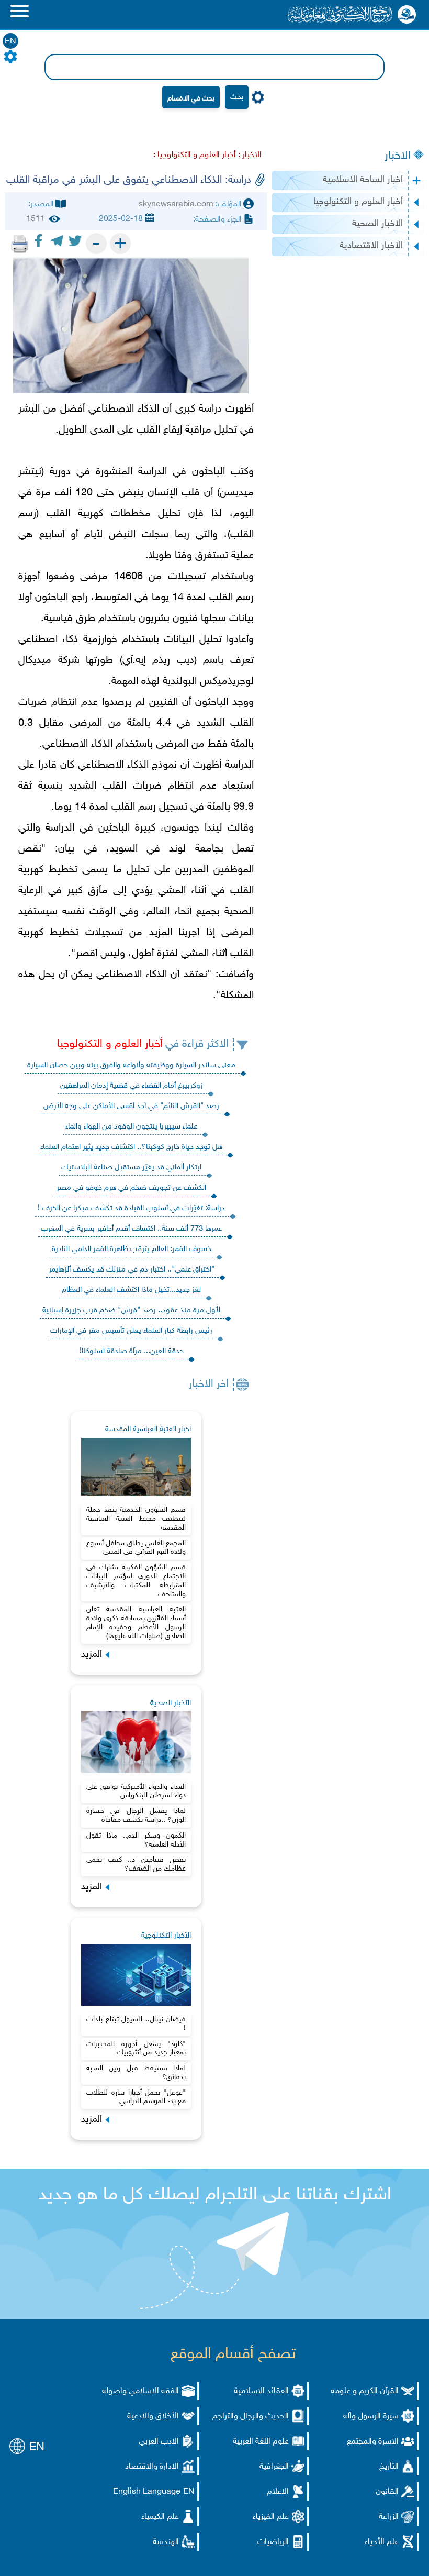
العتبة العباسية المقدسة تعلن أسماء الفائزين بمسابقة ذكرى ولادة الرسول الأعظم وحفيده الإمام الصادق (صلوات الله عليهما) (136, 1623)
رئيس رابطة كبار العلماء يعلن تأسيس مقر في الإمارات (131, 1331)
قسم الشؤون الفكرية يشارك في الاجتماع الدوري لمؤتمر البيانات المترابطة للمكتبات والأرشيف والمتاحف (136, 1581)
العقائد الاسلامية (261, 2391)
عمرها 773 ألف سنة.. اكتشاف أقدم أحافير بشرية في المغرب (131, 1229)
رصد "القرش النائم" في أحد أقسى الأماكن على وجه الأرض (131, 1106)
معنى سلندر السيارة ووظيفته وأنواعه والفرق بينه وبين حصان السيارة (131, 1065)
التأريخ (389, 2467)
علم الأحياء (382, 2542)
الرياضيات (273, 2542)
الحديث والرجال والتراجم (251, 2417)
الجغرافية (274, 2467)
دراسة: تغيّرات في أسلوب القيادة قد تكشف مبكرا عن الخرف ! (131, 1208)
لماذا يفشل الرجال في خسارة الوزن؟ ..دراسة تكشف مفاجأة (136, 1816)
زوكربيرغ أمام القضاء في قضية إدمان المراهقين (132, 1086)
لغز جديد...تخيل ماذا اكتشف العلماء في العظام (131, 1290)
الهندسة (166, 2542)
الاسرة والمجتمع (373, 2442)
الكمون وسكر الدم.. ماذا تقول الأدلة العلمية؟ (136, 1840)
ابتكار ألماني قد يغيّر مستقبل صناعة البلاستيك (131, 1168)
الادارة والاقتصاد (152, 2467)
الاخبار (398, 156)
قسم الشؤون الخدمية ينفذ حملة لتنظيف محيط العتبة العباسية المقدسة (136, 1519)
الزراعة (389, 2517)
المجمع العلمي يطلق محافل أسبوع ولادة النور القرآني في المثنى (136, 1548)
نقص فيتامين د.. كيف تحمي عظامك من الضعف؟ (136, 1864)
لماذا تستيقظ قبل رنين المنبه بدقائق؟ (136, 2073)
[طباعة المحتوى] (20, 244)
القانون (387, 2492)
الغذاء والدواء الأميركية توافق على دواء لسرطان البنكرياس (136, 1792)
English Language (147, 2492)
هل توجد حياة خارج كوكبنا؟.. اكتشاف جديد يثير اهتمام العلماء (131, 1147)
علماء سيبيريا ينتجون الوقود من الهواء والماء (131, 1127)
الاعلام (278, 2492)
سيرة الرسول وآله (371, 2417)
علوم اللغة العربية (261, 2442)
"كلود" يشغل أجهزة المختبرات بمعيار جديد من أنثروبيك (136, 2049)
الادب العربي (159, 2442)
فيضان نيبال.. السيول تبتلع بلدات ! (136, 2024)
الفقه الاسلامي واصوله (140, 2391)
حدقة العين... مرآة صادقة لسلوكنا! (132, 1351)
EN (10, 42)
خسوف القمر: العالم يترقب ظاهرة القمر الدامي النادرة (132, 1249)
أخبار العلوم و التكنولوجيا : (195, 155)
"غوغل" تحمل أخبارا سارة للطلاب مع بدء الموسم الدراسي (136, 2097)
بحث (237, 97)
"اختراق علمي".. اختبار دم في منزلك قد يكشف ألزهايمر (132, 1270)
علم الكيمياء (160, 2517)
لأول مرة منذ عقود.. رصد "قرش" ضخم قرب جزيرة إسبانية (131, 1311)
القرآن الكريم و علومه (365, 2391)
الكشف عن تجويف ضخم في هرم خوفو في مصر (131, 1188)
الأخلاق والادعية (153, 2417)
